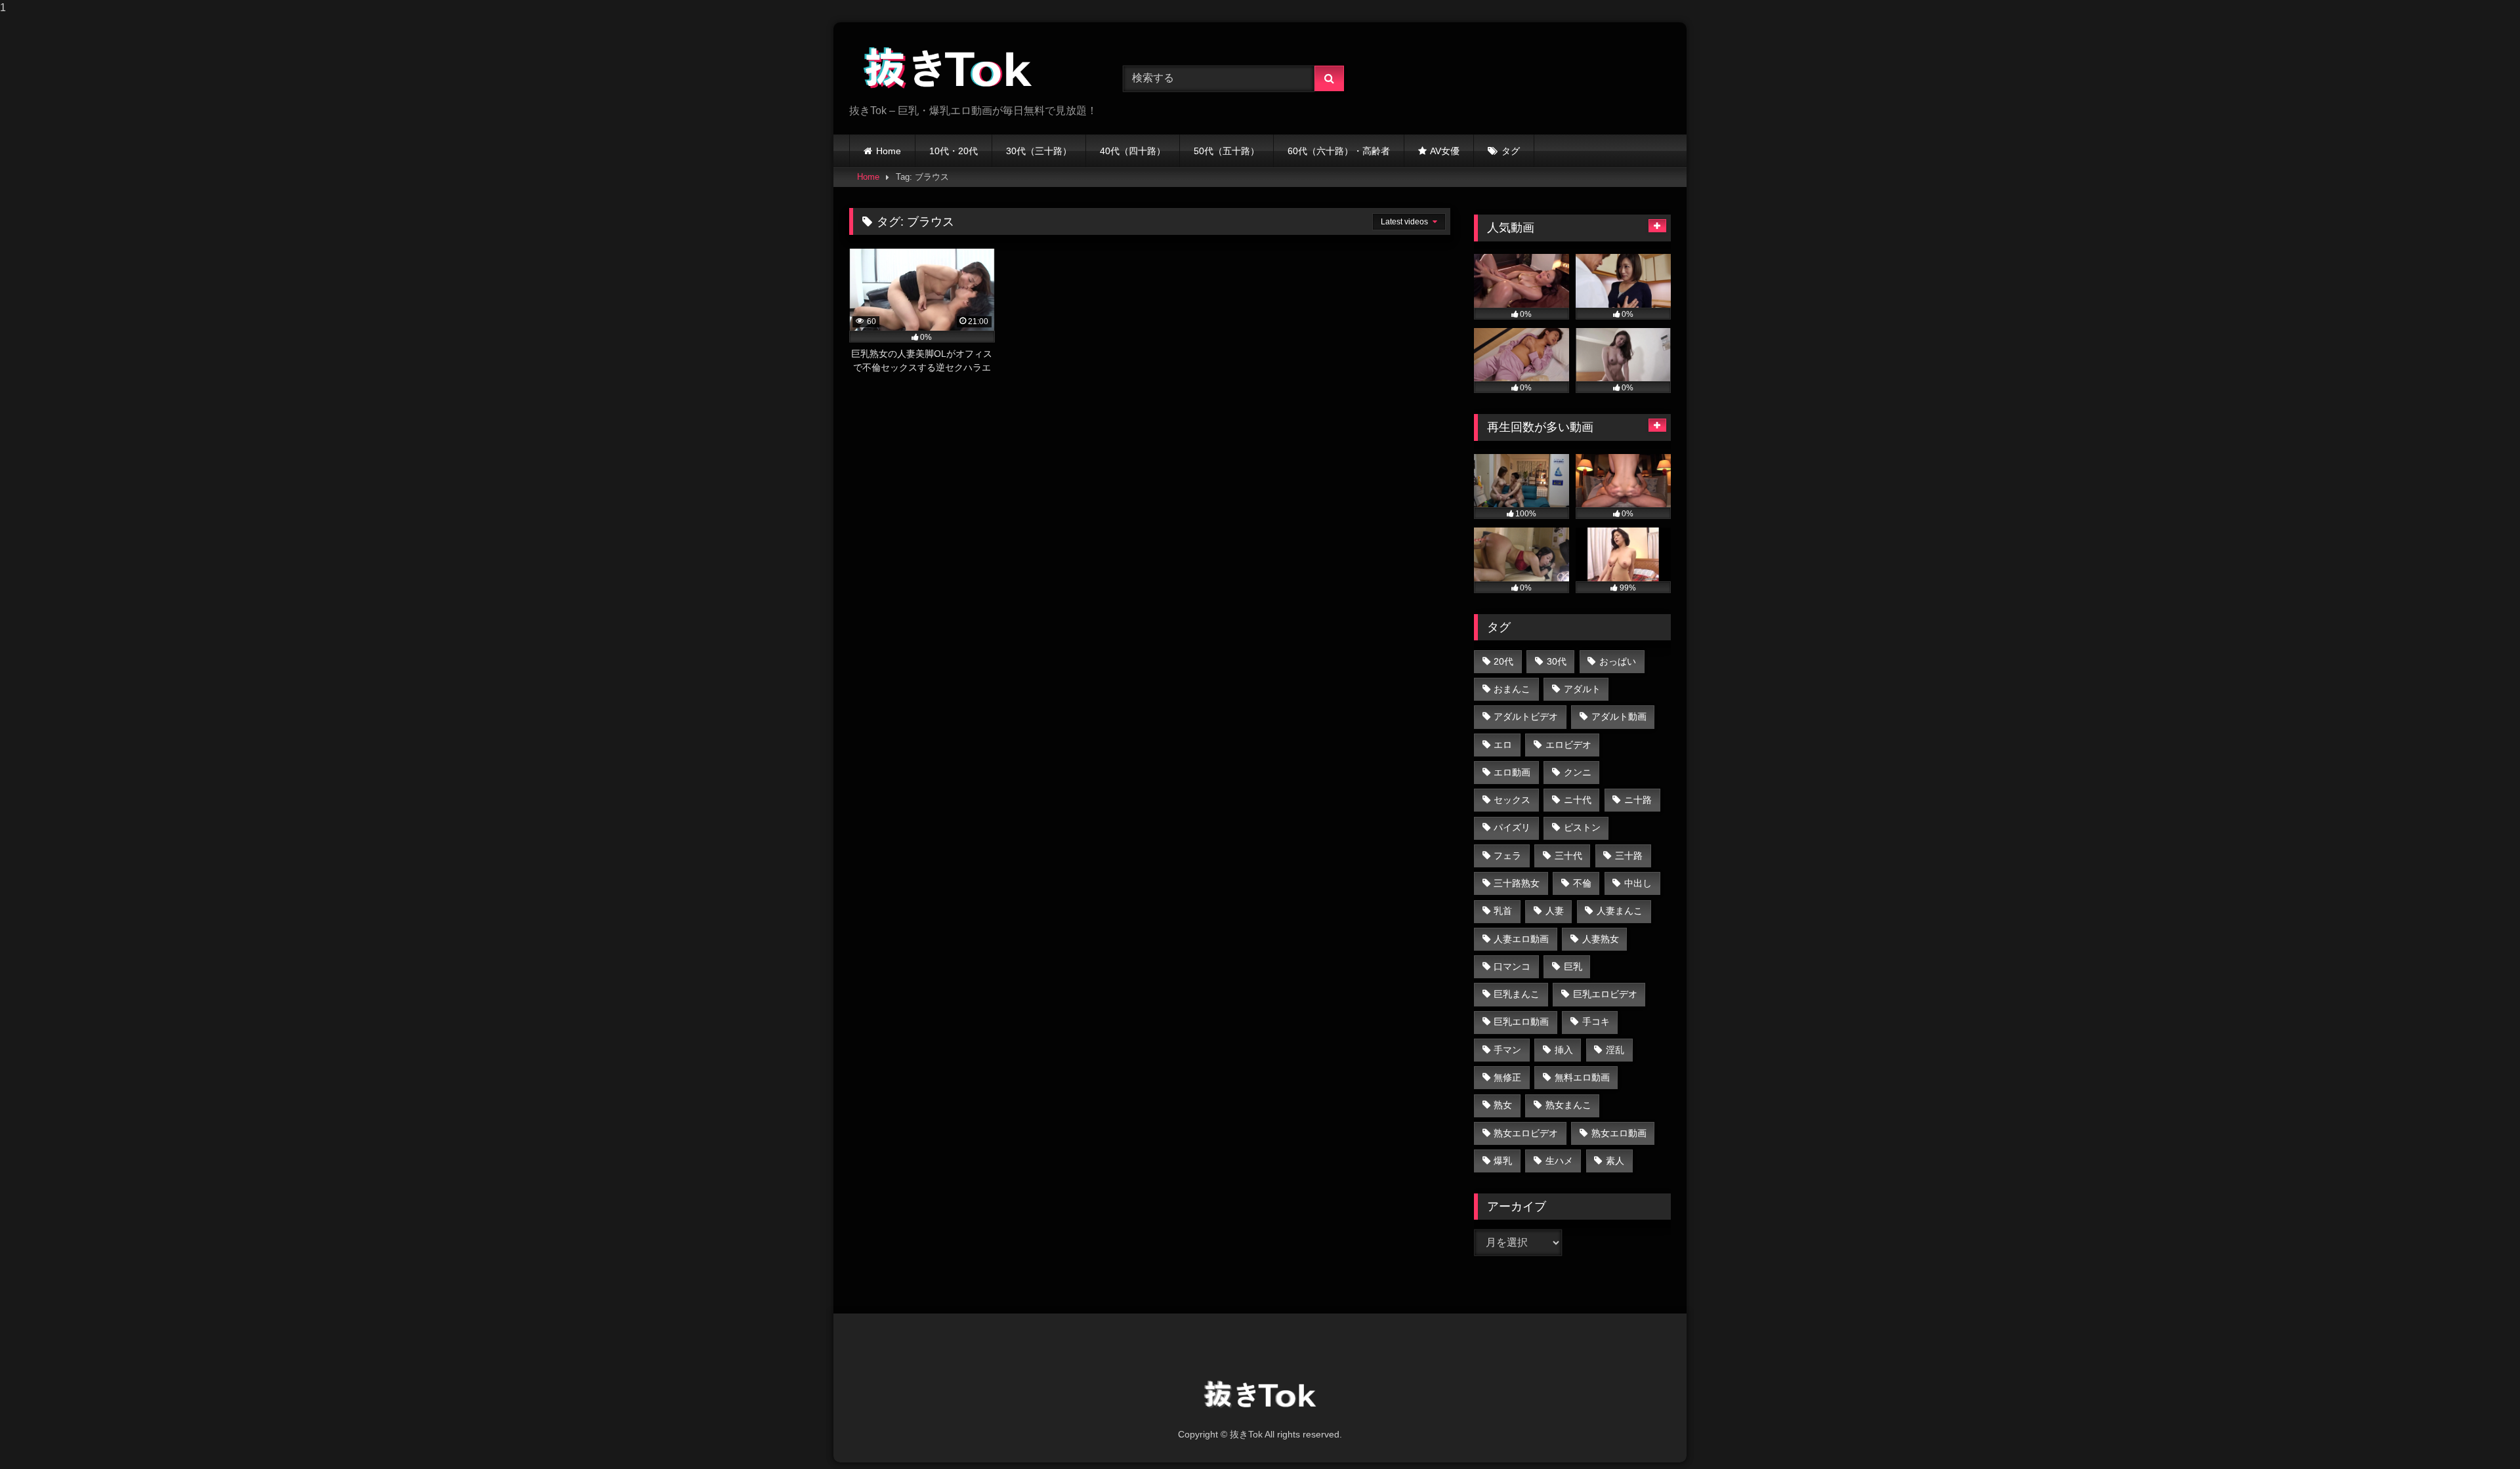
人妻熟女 (1601, 939)
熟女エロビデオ (1526, 1133)
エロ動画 (1512, 772)
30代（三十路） (1039, 151)
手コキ (1596, 1022)
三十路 (1629, 856)
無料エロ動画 (1582, 1077)
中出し (1638, 883)
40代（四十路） (1133, 151)
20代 (1503, 661)
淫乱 (1615, 1050)
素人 (1615, 1161)
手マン (1507, 1050)
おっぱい (1618, 661)
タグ (1511, 151)
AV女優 (1445, 151)
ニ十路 (1638, 800)
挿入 (1564, 1050)
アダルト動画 (1619, 716)
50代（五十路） (1227, 151)
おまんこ (1512, 689)
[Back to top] (2479, 1433)
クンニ (1578, 772)
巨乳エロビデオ (1605, 994)
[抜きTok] (948, 68)
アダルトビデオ (1526, 716)
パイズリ (1512, 827)
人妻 (1555, 911)
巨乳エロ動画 (1521, 1022)
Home (889, 151)
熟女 (1503, 1105)
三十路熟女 (1517, 883)
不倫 (1582, 883)
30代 (1557, 661)
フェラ (1507, 856)
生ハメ (1559, 1161)
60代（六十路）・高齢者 (1339, 151)
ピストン (1582, 827)
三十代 (1568, 856)
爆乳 (1503, 1161)
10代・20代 (954, 151)
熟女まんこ (1568, 1105)
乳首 (1503, 911)
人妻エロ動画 (1521, 939)
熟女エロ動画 (1619, 1133)
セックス (1512, 800)
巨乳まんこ (1517, 994)
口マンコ (1512, 966)
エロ (1503, 745)
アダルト (1582, 689)
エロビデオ (1568, 745)
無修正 (1507, 1077)
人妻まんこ (1620, 911)
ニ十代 (1578, 800)
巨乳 (1573, 966)
